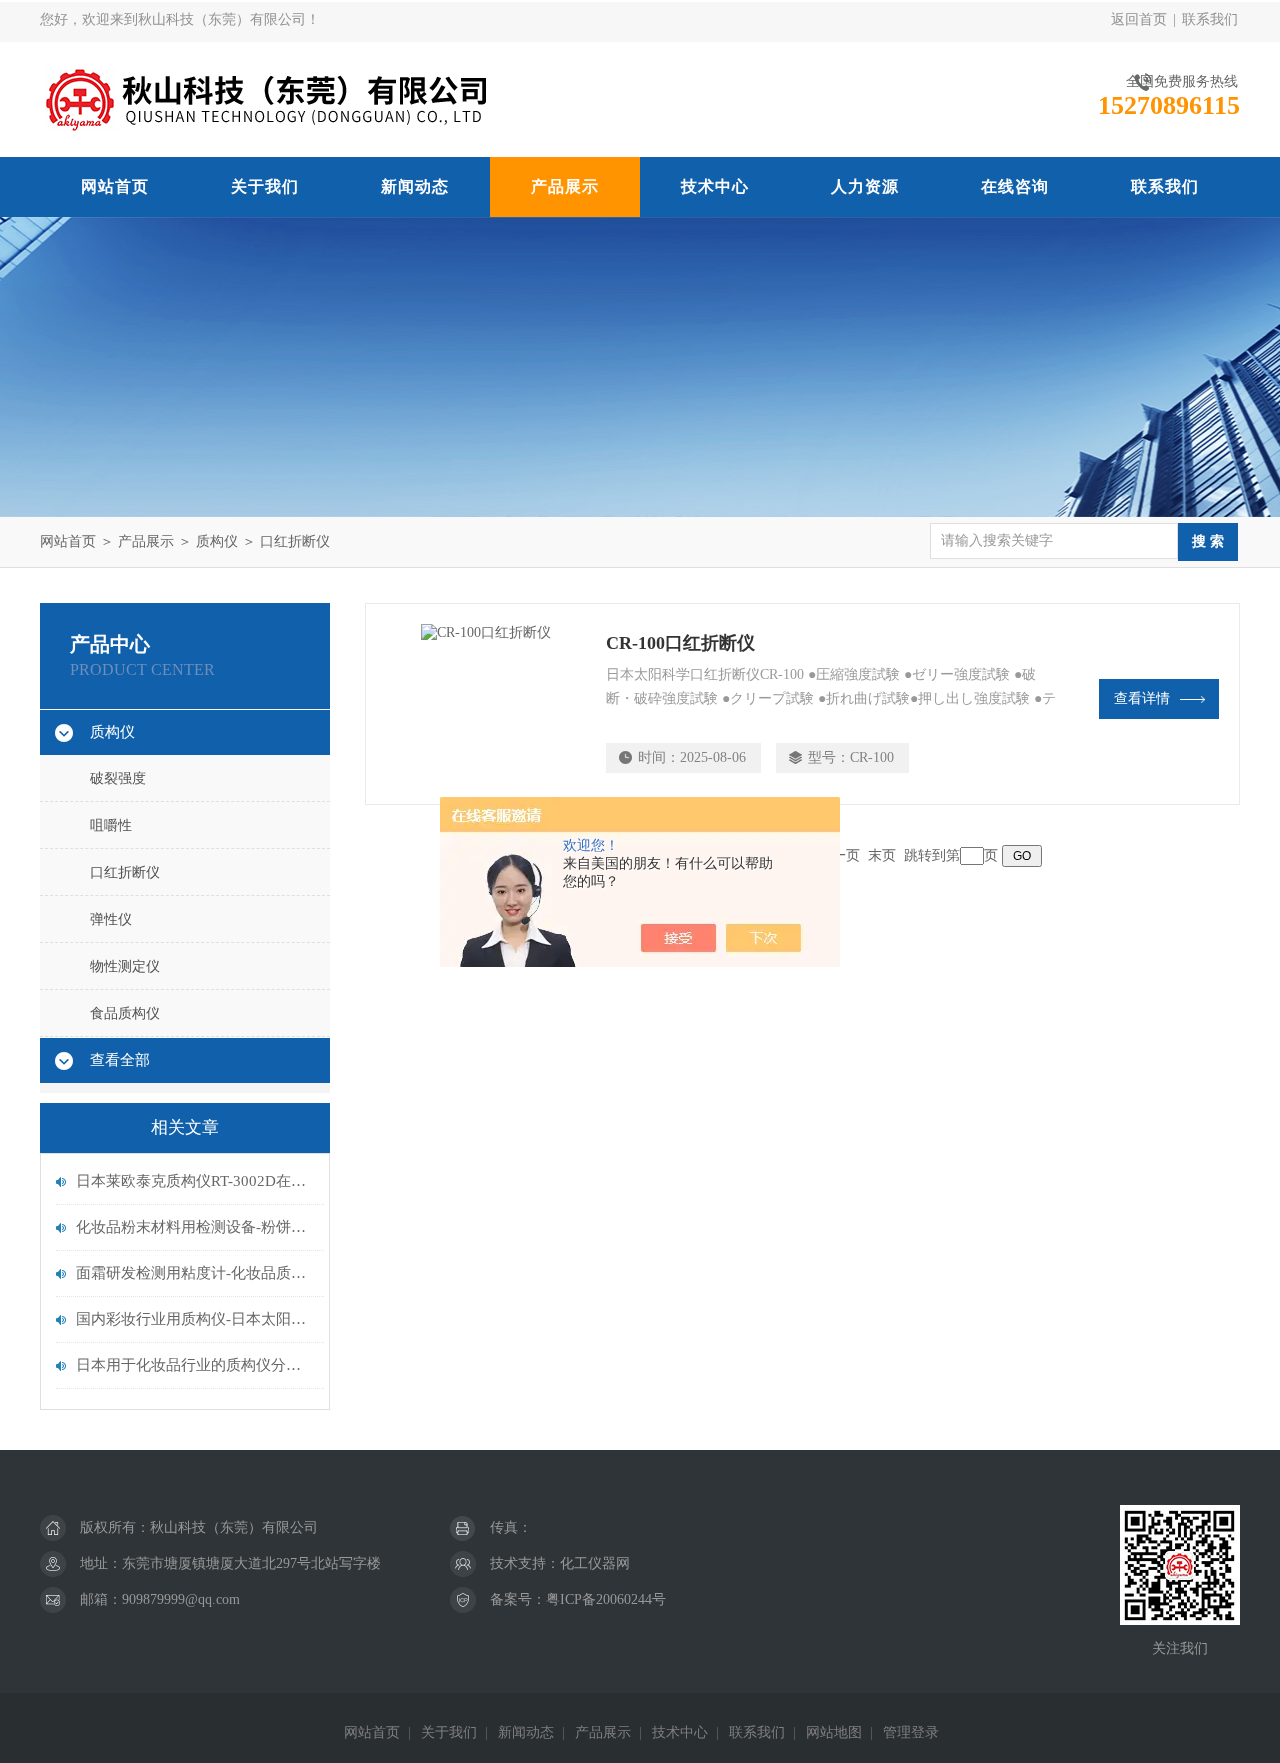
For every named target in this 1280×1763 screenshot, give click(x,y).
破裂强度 (118, 778)
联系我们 (1210, 19)
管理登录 (911, 1732)
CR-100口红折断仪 (680, 643)
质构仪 (217, 541)
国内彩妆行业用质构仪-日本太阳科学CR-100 (195, 1319)
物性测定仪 (125, 966)
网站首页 (115, 186)
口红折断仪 (295, 541)
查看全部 (120, 1060)
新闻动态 (415, 186)
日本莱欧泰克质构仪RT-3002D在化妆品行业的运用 (195, 1181)
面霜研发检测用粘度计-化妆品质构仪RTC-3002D (195, 1273)
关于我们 (265, 186)
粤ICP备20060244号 (606, 1599)
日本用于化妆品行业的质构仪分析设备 (195, 1365)
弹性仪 (111, 919)
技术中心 (715, 186)
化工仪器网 (595, 1563)
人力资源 (865, 186)
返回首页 (1139, 19)
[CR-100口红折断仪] (486, 704)
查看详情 (1142, 698)
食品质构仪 (125, 1013)
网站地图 (834, 1732)
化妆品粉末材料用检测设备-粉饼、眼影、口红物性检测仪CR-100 (195, 1227)
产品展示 (565, 186)
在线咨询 (1015, 186)
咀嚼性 (111, 825)
